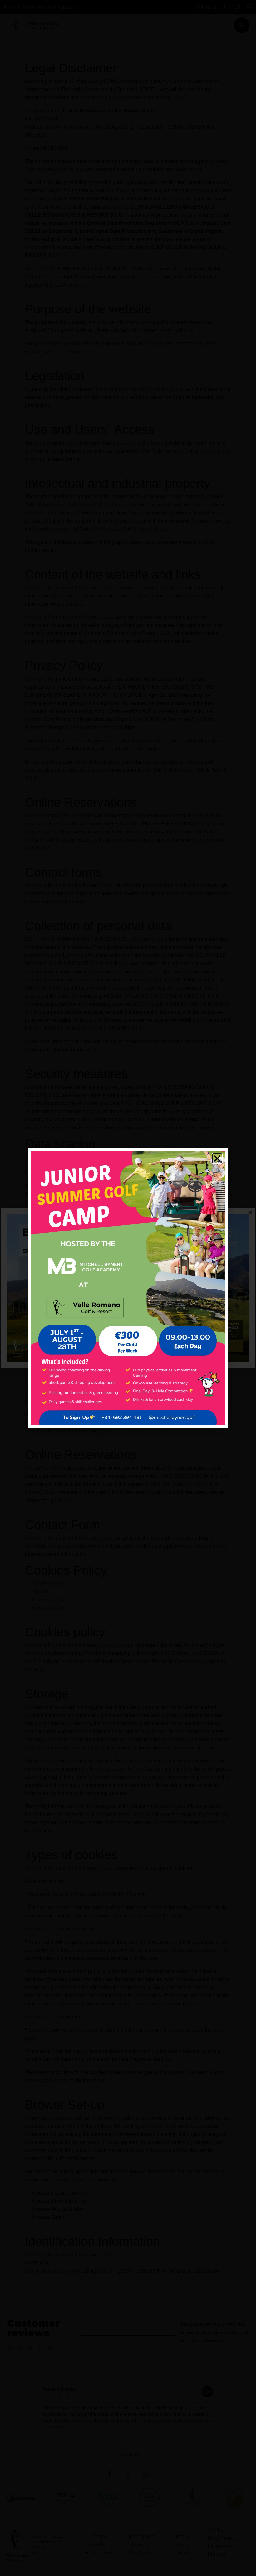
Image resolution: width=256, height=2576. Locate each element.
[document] (128, 1288)
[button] (217, 1158)
